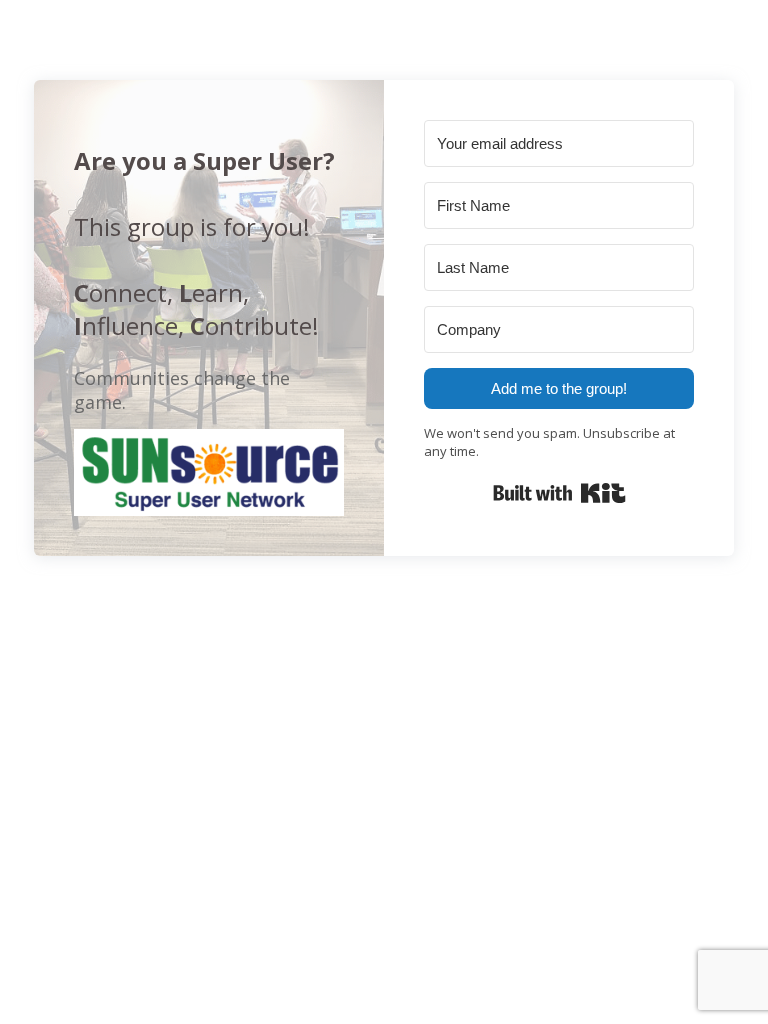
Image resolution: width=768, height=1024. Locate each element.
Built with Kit (559, 493)
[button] (209, 472)
